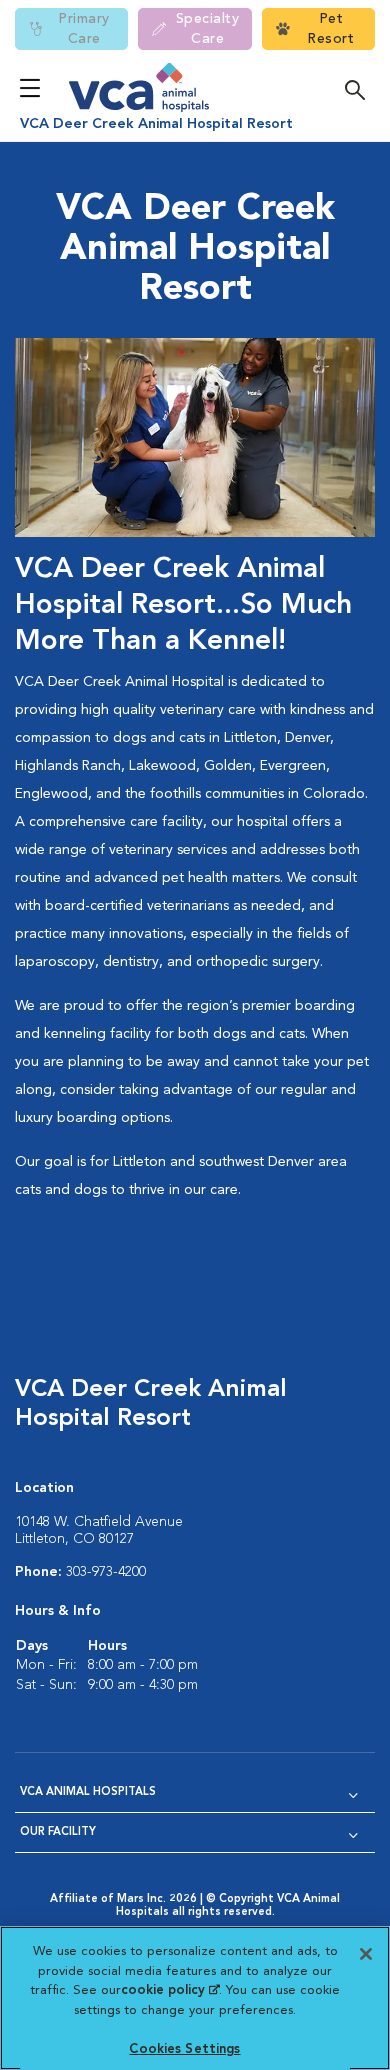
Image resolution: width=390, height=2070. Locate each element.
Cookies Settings (184, 2049)
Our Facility (58, 1832)
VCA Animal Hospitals (88, 1792)
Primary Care (84, 29)
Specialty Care (208, 29)
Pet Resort (330, 29)
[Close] (366, 1954)
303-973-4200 (106, 1572)
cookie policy (170, 1990)
